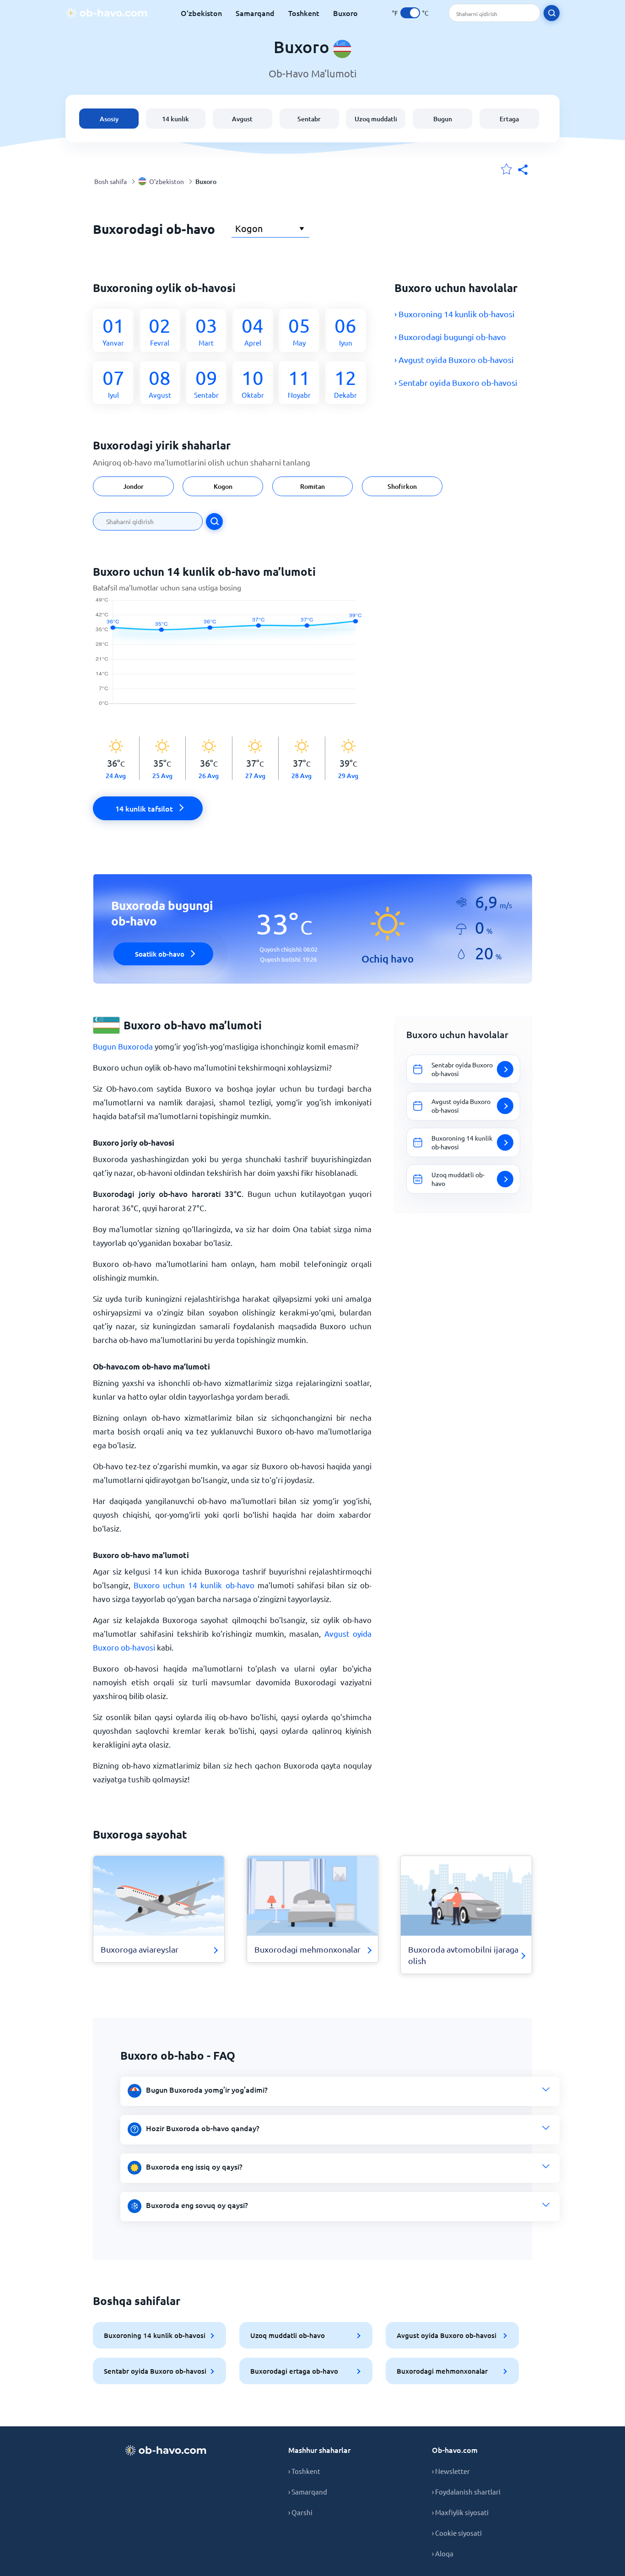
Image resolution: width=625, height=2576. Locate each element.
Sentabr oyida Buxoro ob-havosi (155, 2371)
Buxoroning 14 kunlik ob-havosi (155, 2335)
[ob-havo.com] (107, 13)
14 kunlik (175, 119)
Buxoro (345, 13)
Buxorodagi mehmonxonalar (442, 2371)
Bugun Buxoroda (123, 1046)
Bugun (443, 119)
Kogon (223, 486)
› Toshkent (304, 2471)
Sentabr (309, 119)
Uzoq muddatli (376, 119)
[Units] (410, 13)
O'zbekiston (201, 13)
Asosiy (109, 119)
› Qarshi (300, 2512)
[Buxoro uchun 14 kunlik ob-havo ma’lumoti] (232, 656)
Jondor (133, 486)
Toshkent (304, 13)
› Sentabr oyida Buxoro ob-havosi (456, 382)
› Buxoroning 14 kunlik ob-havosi (455, 314)
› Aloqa (443, 2553)
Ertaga (509, 119)
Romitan (312, 486)
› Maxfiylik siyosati (460, 2512)
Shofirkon (402, 486)
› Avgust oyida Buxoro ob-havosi (454, 360)
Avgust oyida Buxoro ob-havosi (447, 2335)
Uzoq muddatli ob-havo (288, 2335)
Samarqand (255, 13)
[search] (552, 13)
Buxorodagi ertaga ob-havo (294, 2371)
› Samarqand (308, 2492)
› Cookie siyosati (457, 2533)
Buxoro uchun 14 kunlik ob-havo (194, 1585)
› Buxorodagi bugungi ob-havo (450, 337)
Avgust (242, 119)
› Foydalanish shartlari (466, 2492)
